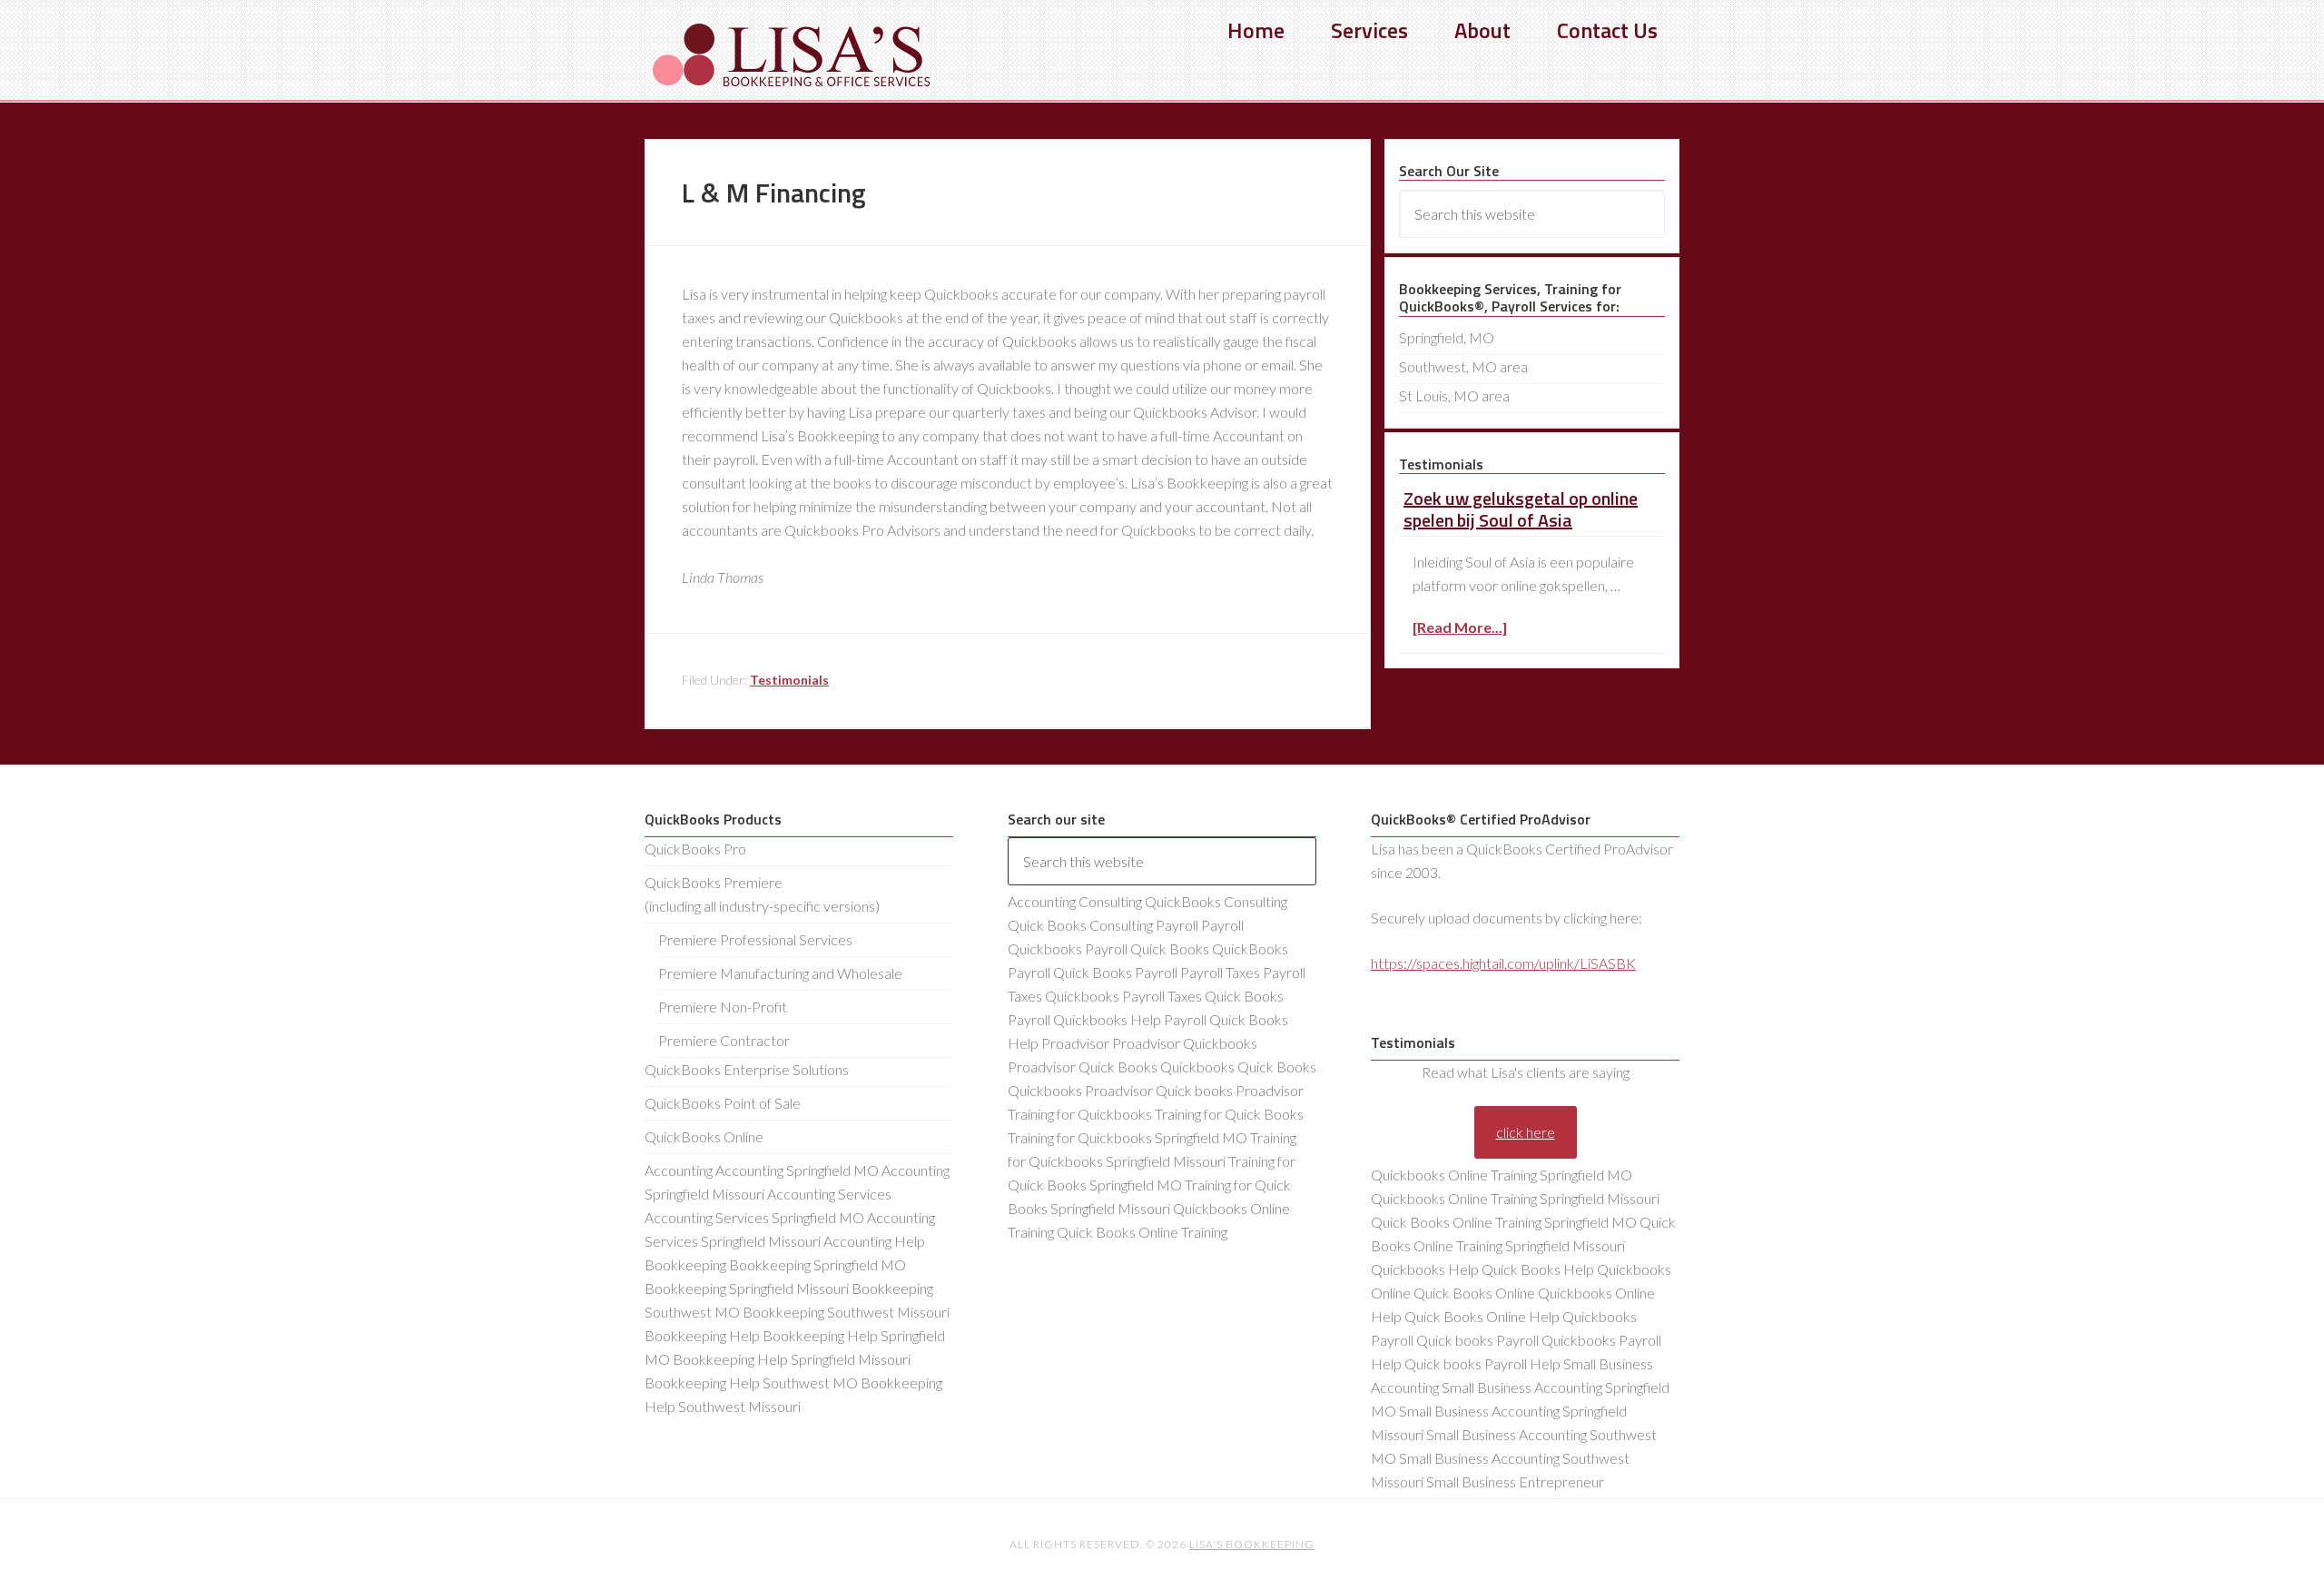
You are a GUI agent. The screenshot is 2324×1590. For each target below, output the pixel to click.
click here (1526, 1132)
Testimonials (789, 680)
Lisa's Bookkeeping (790, 54)
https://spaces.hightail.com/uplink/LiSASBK (1503, 963)
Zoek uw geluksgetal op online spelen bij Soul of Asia (1521, 509)
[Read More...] (1460, 627)
